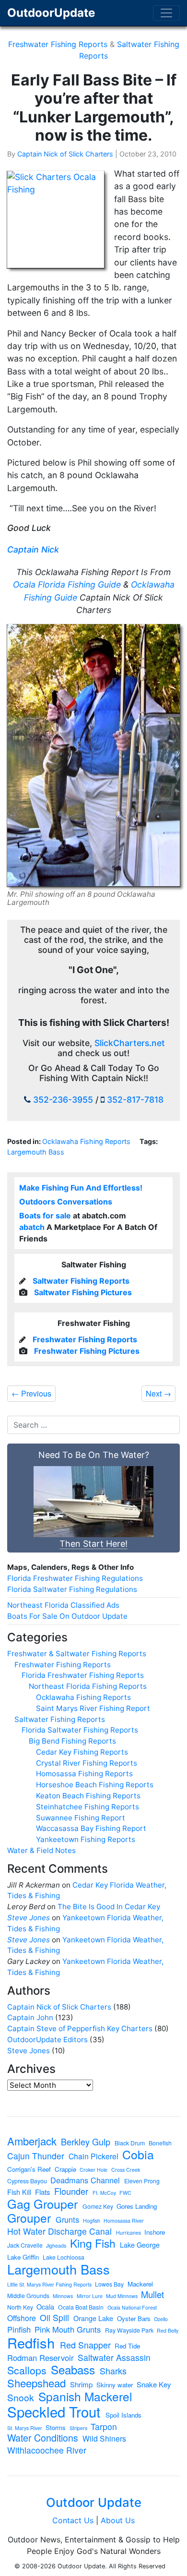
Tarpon (104, 2427)
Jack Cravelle (25, 2245)
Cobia (138, 2155)
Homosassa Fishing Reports (84, 1774)
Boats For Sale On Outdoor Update (67, 1616)
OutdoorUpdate (51, 13)
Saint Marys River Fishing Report (93, 1708)
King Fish (93, 2243)
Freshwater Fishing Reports (58, 44)
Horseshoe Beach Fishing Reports (95, 1785)
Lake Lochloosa (64, 2257)
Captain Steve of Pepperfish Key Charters (80, 2028)
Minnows (63, 2296)
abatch (32, 1227)
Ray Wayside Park (129, 2330)
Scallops (27, 2370)
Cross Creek (126, 2170)
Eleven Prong (142, 2181)
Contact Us (73, 2520)
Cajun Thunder (36, 2156)
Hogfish (92, 2221)
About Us (118, 2520)
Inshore (155, 2232)
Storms (56, 2427)
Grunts (67, 2219)
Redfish (31, 2342)
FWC (125, 2193)
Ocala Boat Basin (81, 2307)
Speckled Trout (54, 2412)
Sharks (113, 2371)
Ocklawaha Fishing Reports (86, 1141)
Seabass (73, 2370)
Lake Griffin (23, 2257)
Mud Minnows (122, 2296)
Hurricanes (129, 2233)
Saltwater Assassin (114, 2358)
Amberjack (32, 2141)
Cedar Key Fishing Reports (82, 1752)
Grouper (29, 2218)
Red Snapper (85, 2345)
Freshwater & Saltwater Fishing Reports (77, 1654)
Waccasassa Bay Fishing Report (91, 1828)
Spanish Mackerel (85, 2397)
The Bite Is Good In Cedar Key (109, 1907)
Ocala (45, 2307)
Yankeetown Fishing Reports (86, 1839)
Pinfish (19, 2329)
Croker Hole (93, 2170)
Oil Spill (54, 2318)
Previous (31, 1393)
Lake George (140, 2245)
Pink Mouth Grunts (68, 2329)
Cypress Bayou (27, 2181)
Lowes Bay (109, 2284)
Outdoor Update (94, 2502)
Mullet (152, 2294)
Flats (43, 2192)
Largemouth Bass (36, 1152)
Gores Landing (137, 2206)
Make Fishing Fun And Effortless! (81, 1188)
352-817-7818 (135, 1100)
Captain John (30, 2017)
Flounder (71, 2191)
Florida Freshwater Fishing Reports (83, 1675)
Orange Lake (93, 2318)
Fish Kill (19, 2192)
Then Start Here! (93, 1544)
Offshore (22, 2318)
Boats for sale (45, 1216)
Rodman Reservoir (41, 2358)
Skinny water (115, 2385)
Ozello (161, 2319)
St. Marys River (25, 2428)
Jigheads (56, 2246)
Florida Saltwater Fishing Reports (80, 1730)
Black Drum (130, 2143)
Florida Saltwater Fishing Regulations (72, 1589)
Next (158, 1393)
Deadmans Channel (85, 2180)
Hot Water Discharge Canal (59, 2231)
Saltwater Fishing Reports (81, 1281)
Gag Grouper (42, 2204)
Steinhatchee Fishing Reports (88, 1807)
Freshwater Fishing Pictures (87, 1351)
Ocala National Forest (132, 2308)
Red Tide (127, 2346)
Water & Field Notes (41, 1850)
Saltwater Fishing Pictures (83, 1292)
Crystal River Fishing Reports (87, 1763)
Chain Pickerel (93, 2156)
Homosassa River (124, 2221)
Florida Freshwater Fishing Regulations (75, 1578)
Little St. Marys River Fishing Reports (49, 2285)
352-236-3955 (63, 1100)
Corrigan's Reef (29, 2169)
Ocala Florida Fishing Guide (67, 584)
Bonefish (160, 2143)
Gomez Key (98, 2206)
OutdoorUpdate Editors (47, 2040)
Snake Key (154, 2384)
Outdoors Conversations (66, 1202)
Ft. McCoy (104, 2193)
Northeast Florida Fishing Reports (88, 1686)
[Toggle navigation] (166, 13)
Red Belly (168, 2331)
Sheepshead (36, 2383)
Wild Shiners (104, 2439)
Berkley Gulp (86, 2142)
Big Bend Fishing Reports (72, 1741)
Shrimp (81, 2384)
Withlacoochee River (47, 2450)
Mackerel (140, 2284)
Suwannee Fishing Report (81, 1818)
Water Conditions (43, 2438)
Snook (21, 2397)
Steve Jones (29, 1918)
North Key (20, 2307)
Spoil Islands (123, 2415)
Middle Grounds (28, 2296)
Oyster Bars (134, 2318)
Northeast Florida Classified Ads (63, 1605)
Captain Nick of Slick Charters (65, 154)
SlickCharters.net (130, 1043)
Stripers (78, 2428)
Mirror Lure (90, 2296)
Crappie (65, 2169)
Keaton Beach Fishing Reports (88, 1796)
